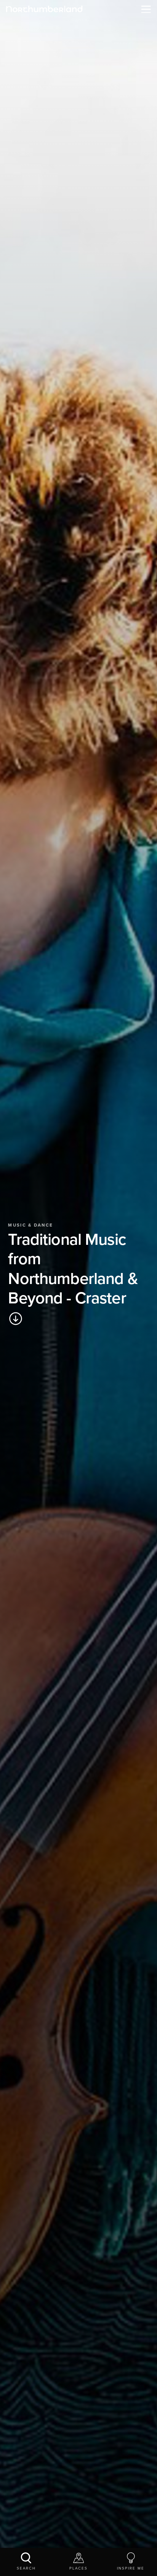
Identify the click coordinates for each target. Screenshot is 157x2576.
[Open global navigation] (144, 9)
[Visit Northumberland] (44, 9)
